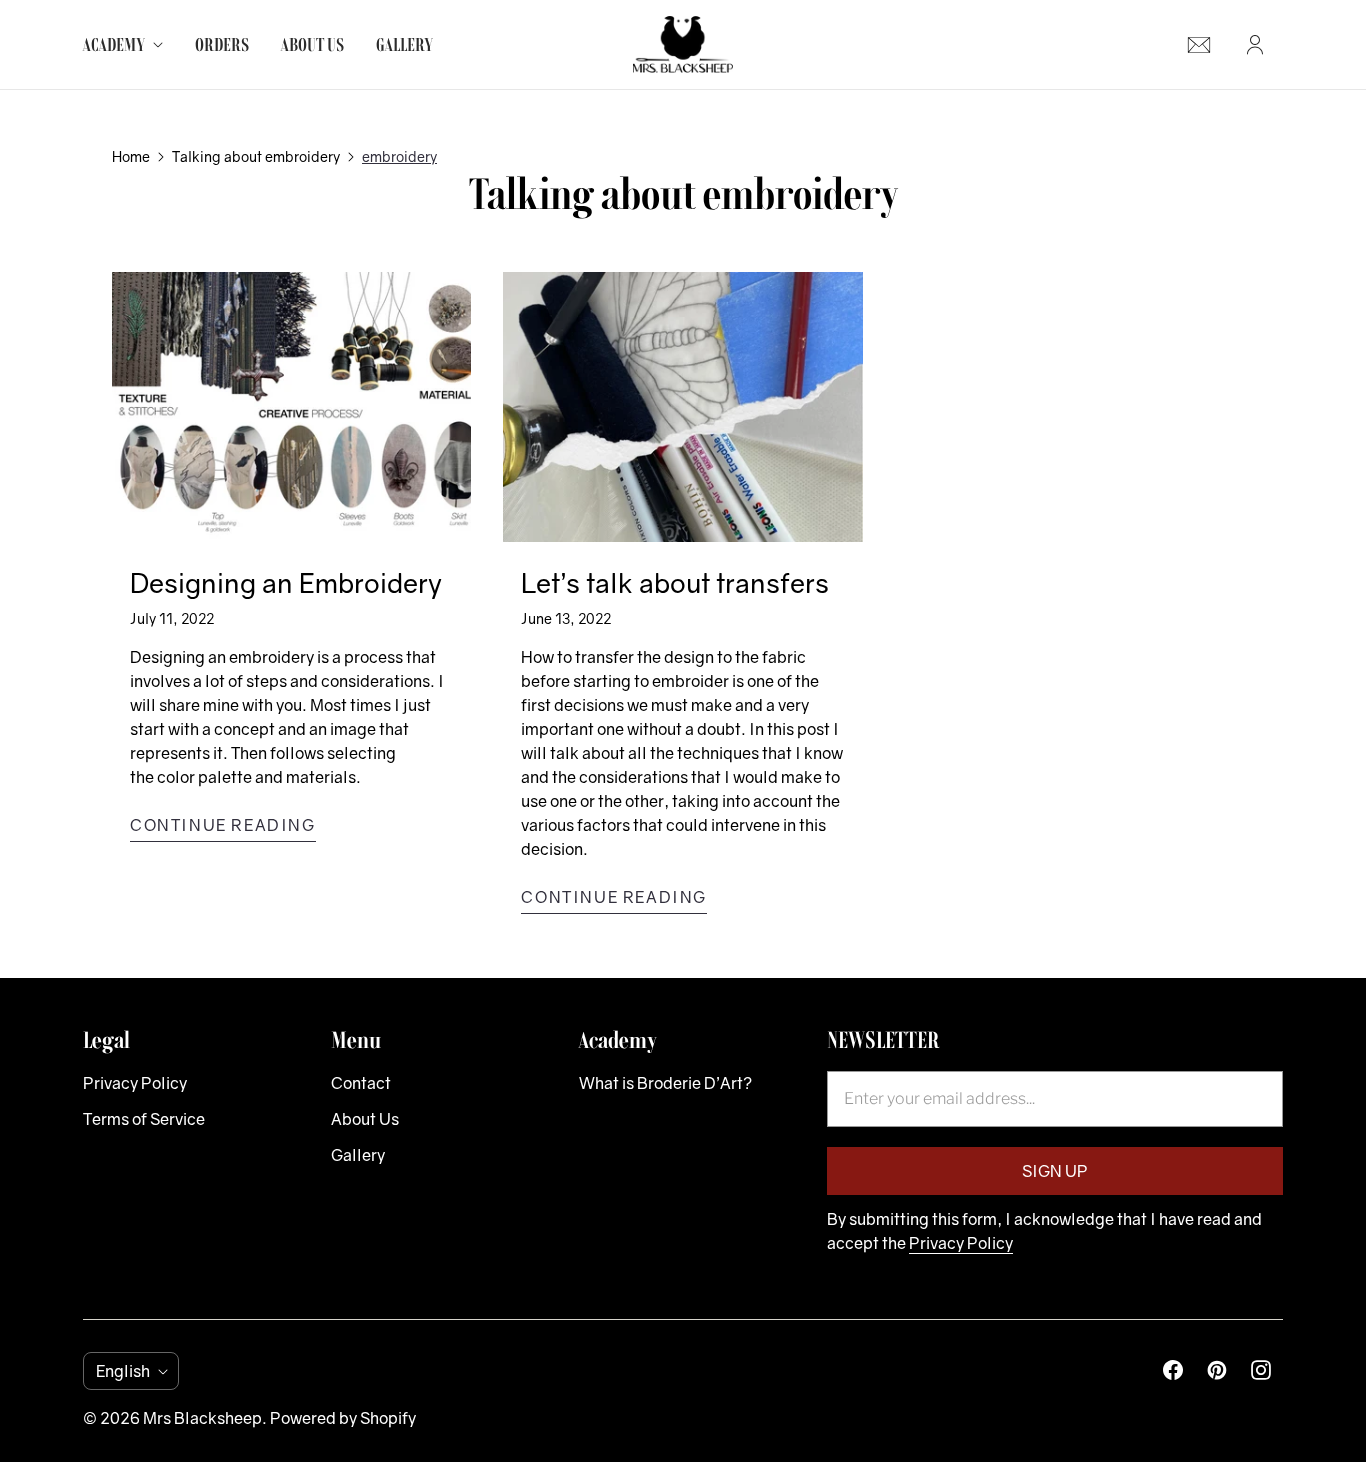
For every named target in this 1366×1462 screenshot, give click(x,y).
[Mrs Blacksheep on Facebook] (1173, 1370)
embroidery (399, 156)
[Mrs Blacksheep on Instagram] (1261, 1370)
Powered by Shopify (343, 1418)
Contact (361, 1083)
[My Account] (1255, 45)
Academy (114, 44)
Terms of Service (144, 1119)
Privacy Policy (135, 1083)
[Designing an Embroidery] (291, 406)
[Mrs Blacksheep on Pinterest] (1217, 1370)
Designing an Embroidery (286, 583)
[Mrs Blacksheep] (683, 44)
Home (131, 156)
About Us (312, 44)
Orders (222, 44)
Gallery (404, 44)
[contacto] (1199, 45)
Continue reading (223, 825)
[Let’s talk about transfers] (682, 406)
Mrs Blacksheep (202, 1418)
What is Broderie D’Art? (665, 1083)
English (123, 1371)
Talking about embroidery (256, 156)
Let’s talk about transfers (675, 583)
